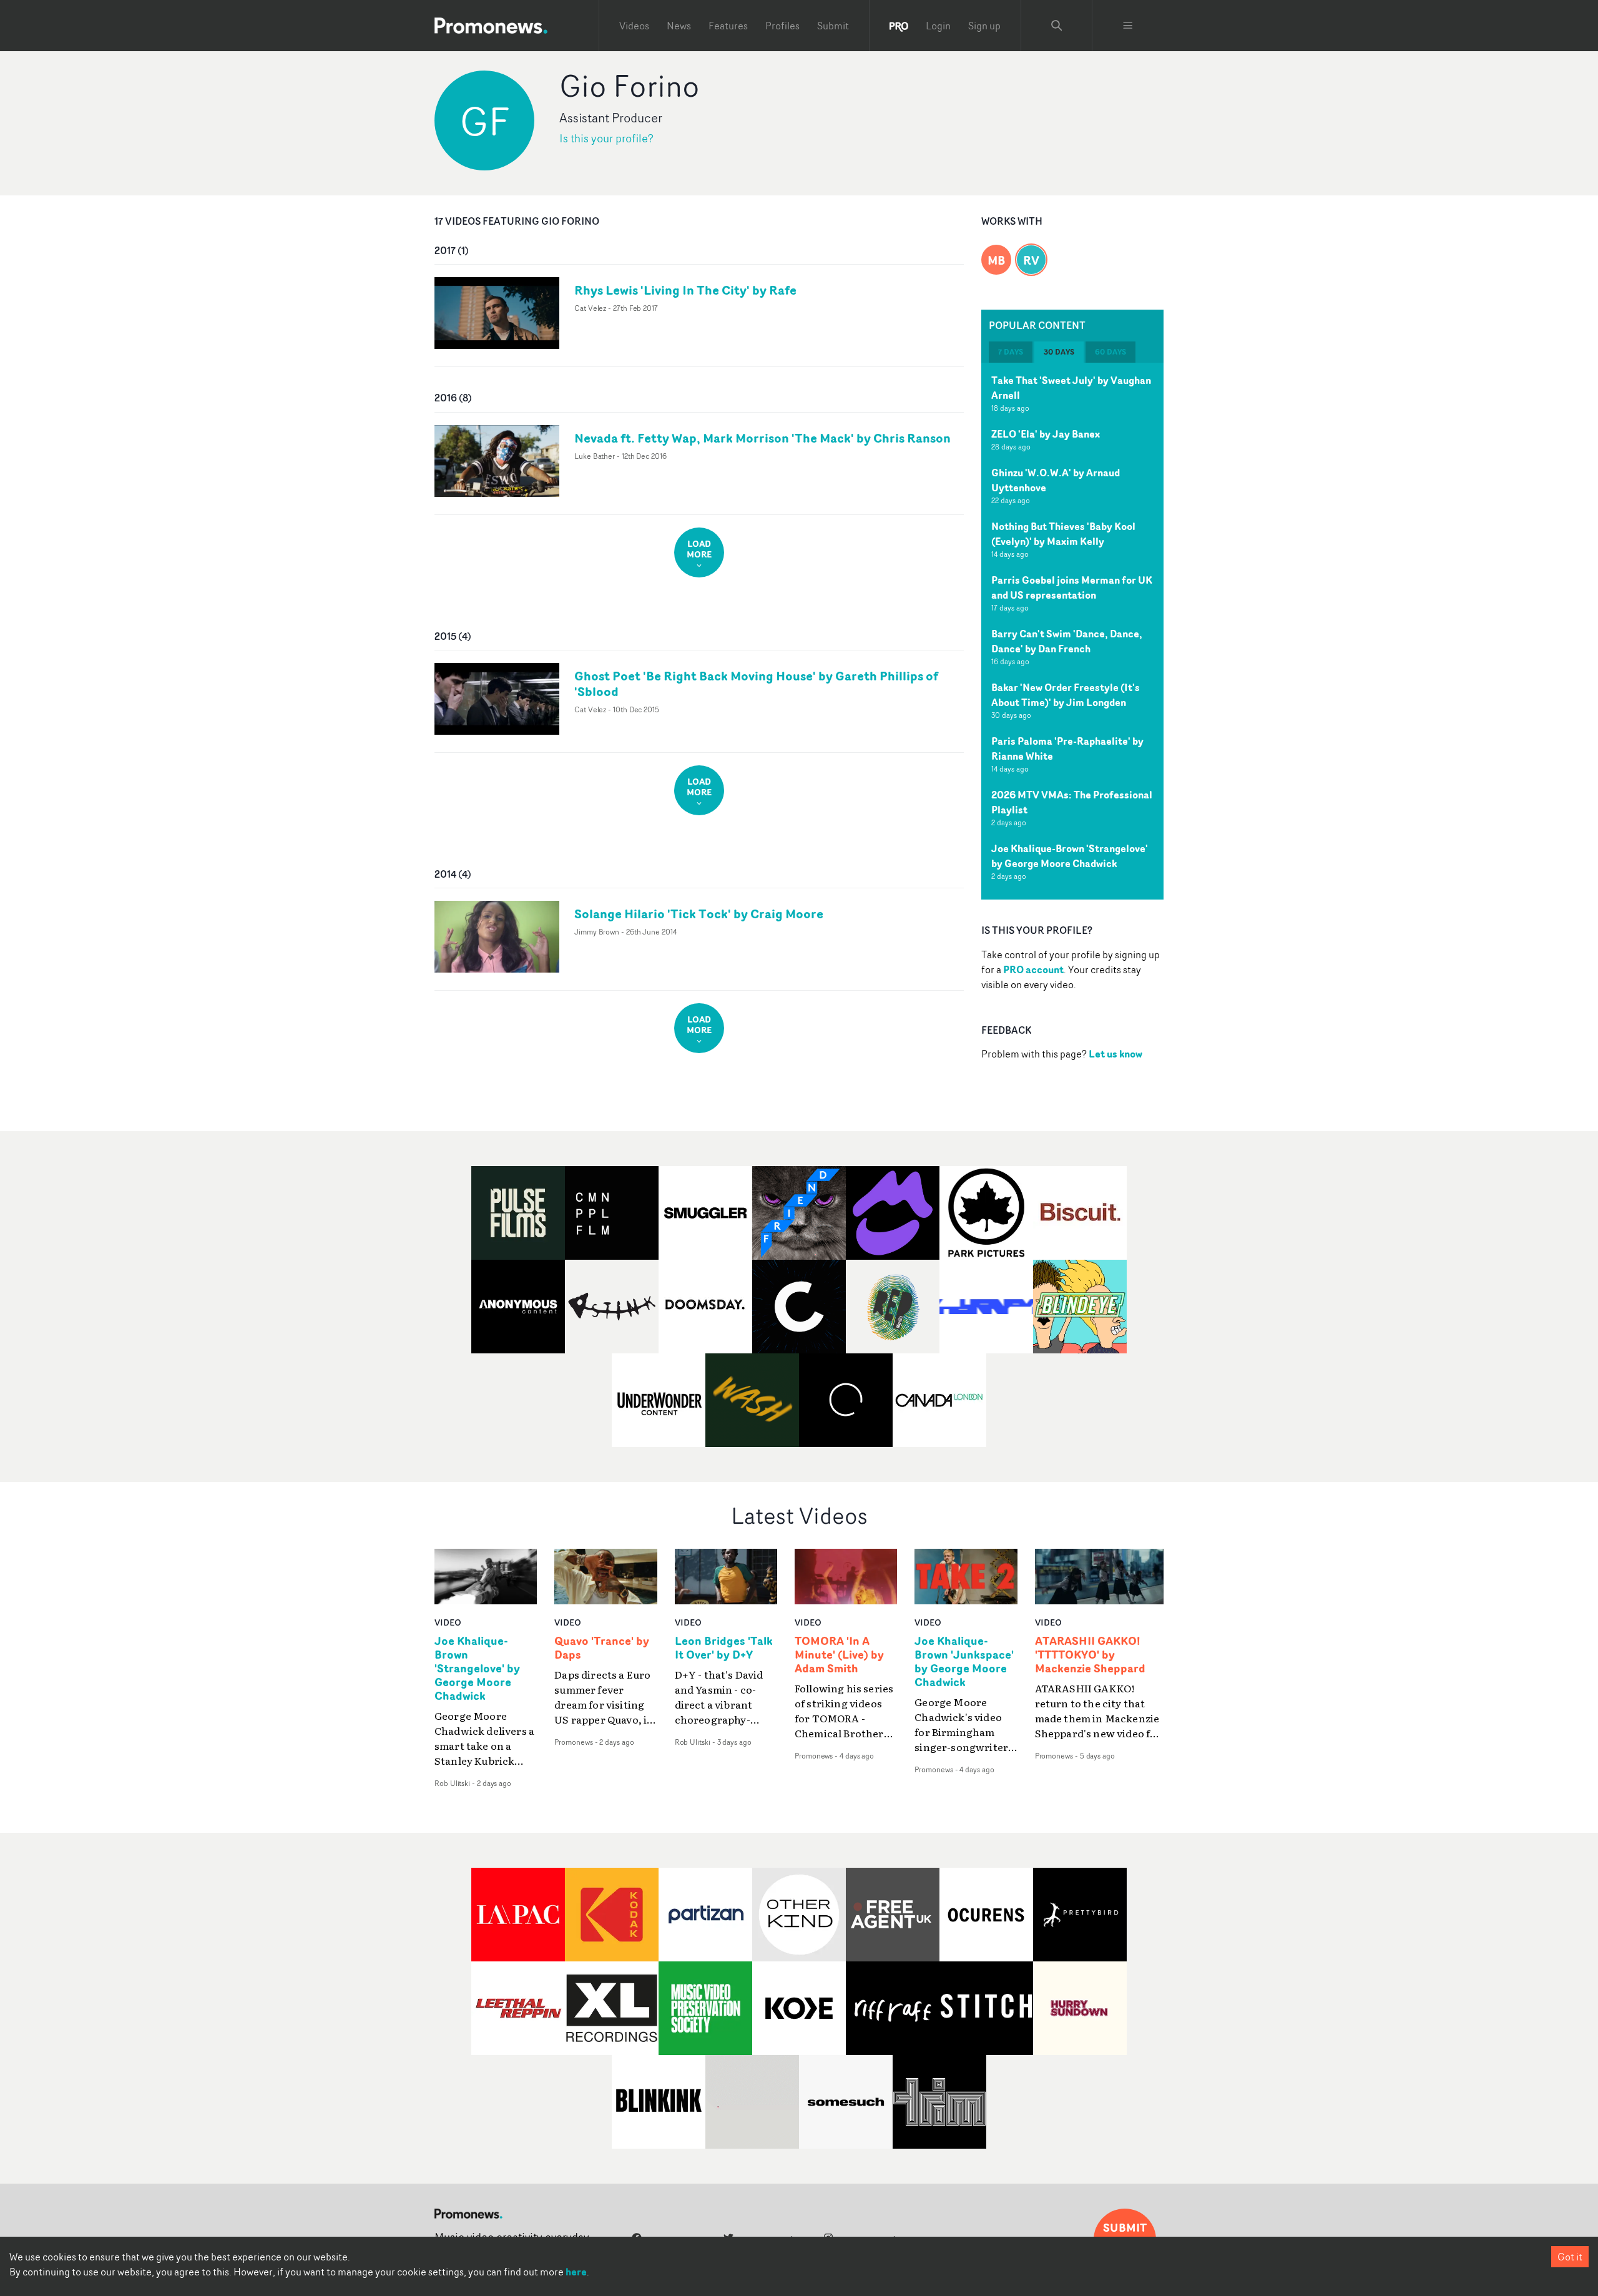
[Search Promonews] (1057, 26)
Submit (833, 26)
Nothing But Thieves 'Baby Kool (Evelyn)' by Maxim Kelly (1063, 534)
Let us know (1115, 1054)
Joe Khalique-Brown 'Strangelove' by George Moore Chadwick (1070, 856)
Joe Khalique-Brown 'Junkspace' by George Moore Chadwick (964, 1662)
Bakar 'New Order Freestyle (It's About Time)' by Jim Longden (1066, 695)
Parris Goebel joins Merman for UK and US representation (1072, 587)
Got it (1570, 2257)
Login (938, 26)
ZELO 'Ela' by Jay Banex (1046, 434)
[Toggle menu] (1128, 26)
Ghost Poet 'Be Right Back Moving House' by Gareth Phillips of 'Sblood (756, 684)
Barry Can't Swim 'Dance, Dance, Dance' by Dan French (1067, 641)
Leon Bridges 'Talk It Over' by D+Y (724, 1648)
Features (728, 26)
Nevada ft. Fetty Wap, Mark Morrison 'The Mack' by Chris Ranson (762, 438)
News (679, 26)
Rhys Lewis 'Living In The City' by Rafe (685, 290)
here (576, 2272)
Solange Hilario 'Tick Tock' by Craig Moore (699, 914)
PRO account (1033, 969)
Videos (634, 26)
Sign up (984, 26)
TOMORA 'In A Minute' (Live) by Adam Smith (839, 1655)
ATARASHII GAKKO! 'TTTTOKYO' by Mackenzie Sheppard (1090, 1655)
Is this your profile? (606, 138)
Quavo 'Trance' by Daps (602, 1648)
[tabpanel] (1072, 631)
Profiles (782, 26)
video (448, 1622)
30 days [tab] (1059, 352)
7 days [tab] (1011, 352)
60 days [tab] (1110, 352)
